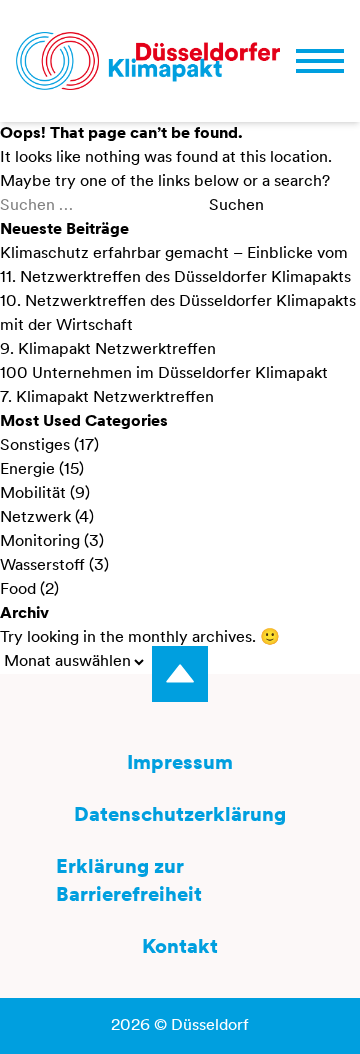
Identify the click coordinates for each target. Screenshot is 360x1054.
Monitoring (40, 542)
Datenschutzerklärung (180, 816)
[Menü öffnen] (320, 61)
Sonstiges (35, 446)
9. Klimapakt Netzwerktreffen (108, 350)
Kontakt (180, 948)
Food (18, 590)
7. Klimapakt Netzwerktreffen (107, 398)
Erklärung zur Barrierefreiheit (129, 882)
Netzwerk (35, 518)
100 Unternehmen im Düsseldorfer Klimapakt (164, 374)
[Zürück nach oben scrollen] (180, 674)
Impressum (180, 764)
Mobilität (33, 494)
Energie (27, 470)
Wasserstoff (42, 566)
